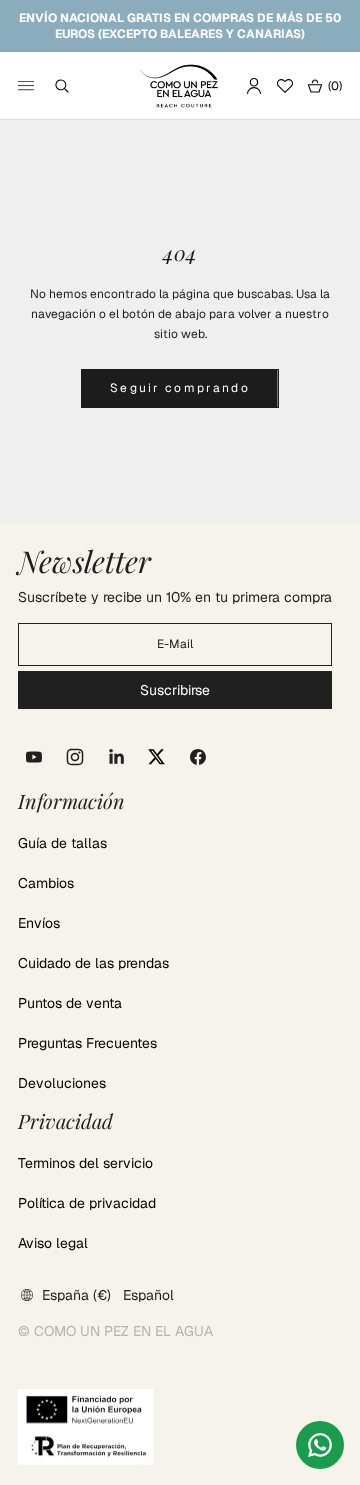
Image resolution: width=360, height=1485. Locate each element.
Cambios (46, 883)
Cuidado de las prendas (93, 963)
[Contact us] (320, 1445)
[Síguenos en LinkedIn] (116, 757)
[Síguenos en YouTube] (34, 757)
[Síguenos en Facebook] (198, 757)
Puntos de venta (70, 1003)
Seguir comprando (180, 388)
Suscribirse (175, 690)
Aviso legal (53, 1243)
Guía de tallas (62, 843)
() (324, 86)
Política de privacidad (87, 1203)
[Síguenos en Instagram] (75, 757)
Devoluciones (62, 1083)
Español (148, 1295)
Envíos (39, 923)
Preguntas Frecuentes (87, 1043)
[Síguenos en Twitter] (157, 757)
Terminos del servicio (85, 1163)
